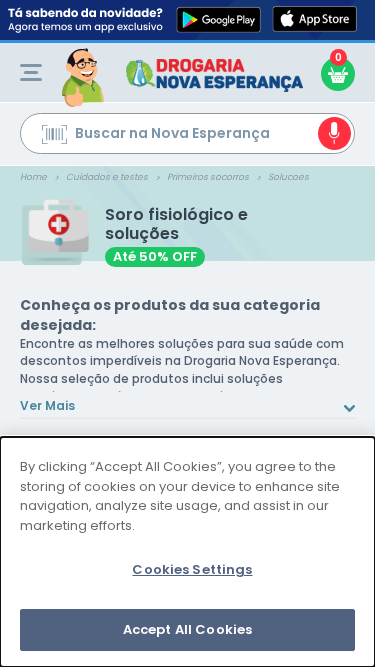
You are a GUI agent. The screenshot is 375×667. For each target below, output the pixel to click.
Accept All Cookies (187, 629)
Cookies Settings (192, 569)
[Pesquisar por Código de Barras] (54, 137)
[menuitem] (31, 72)
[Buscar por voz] (334, 133)
